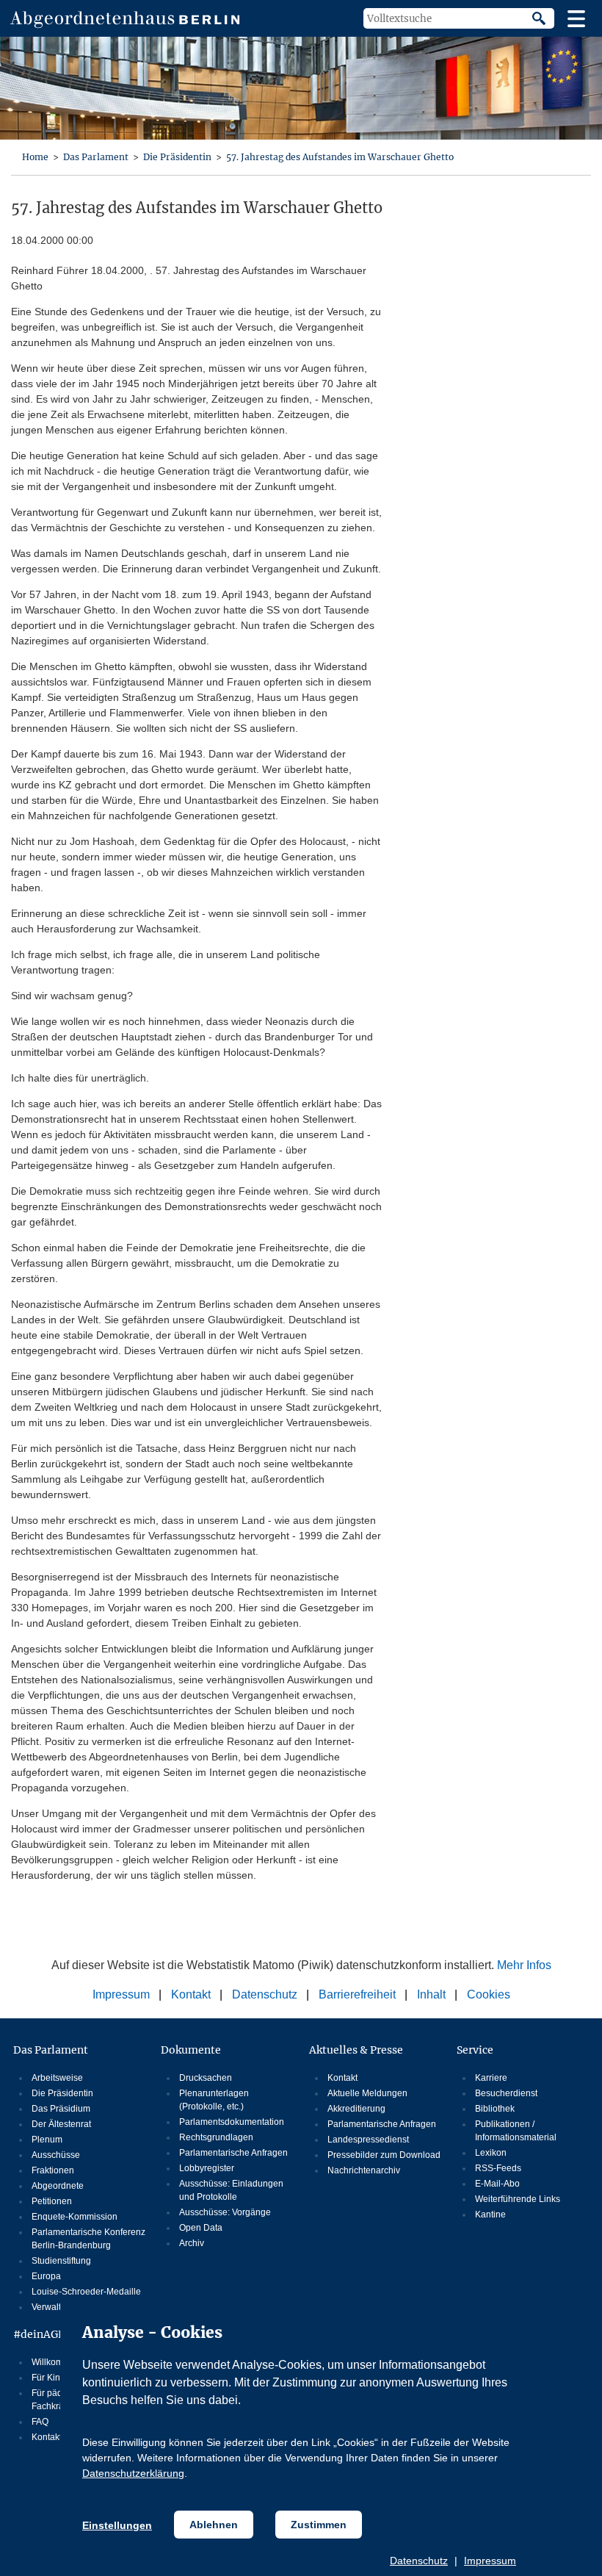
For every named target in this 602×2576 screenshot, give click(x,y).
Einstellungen (117, 2525)
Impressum (490, 2561)
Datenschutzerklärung (133, 2473)
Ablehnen (214, 2525)
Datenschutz (419, 2561)
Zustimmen (319, 2525)
